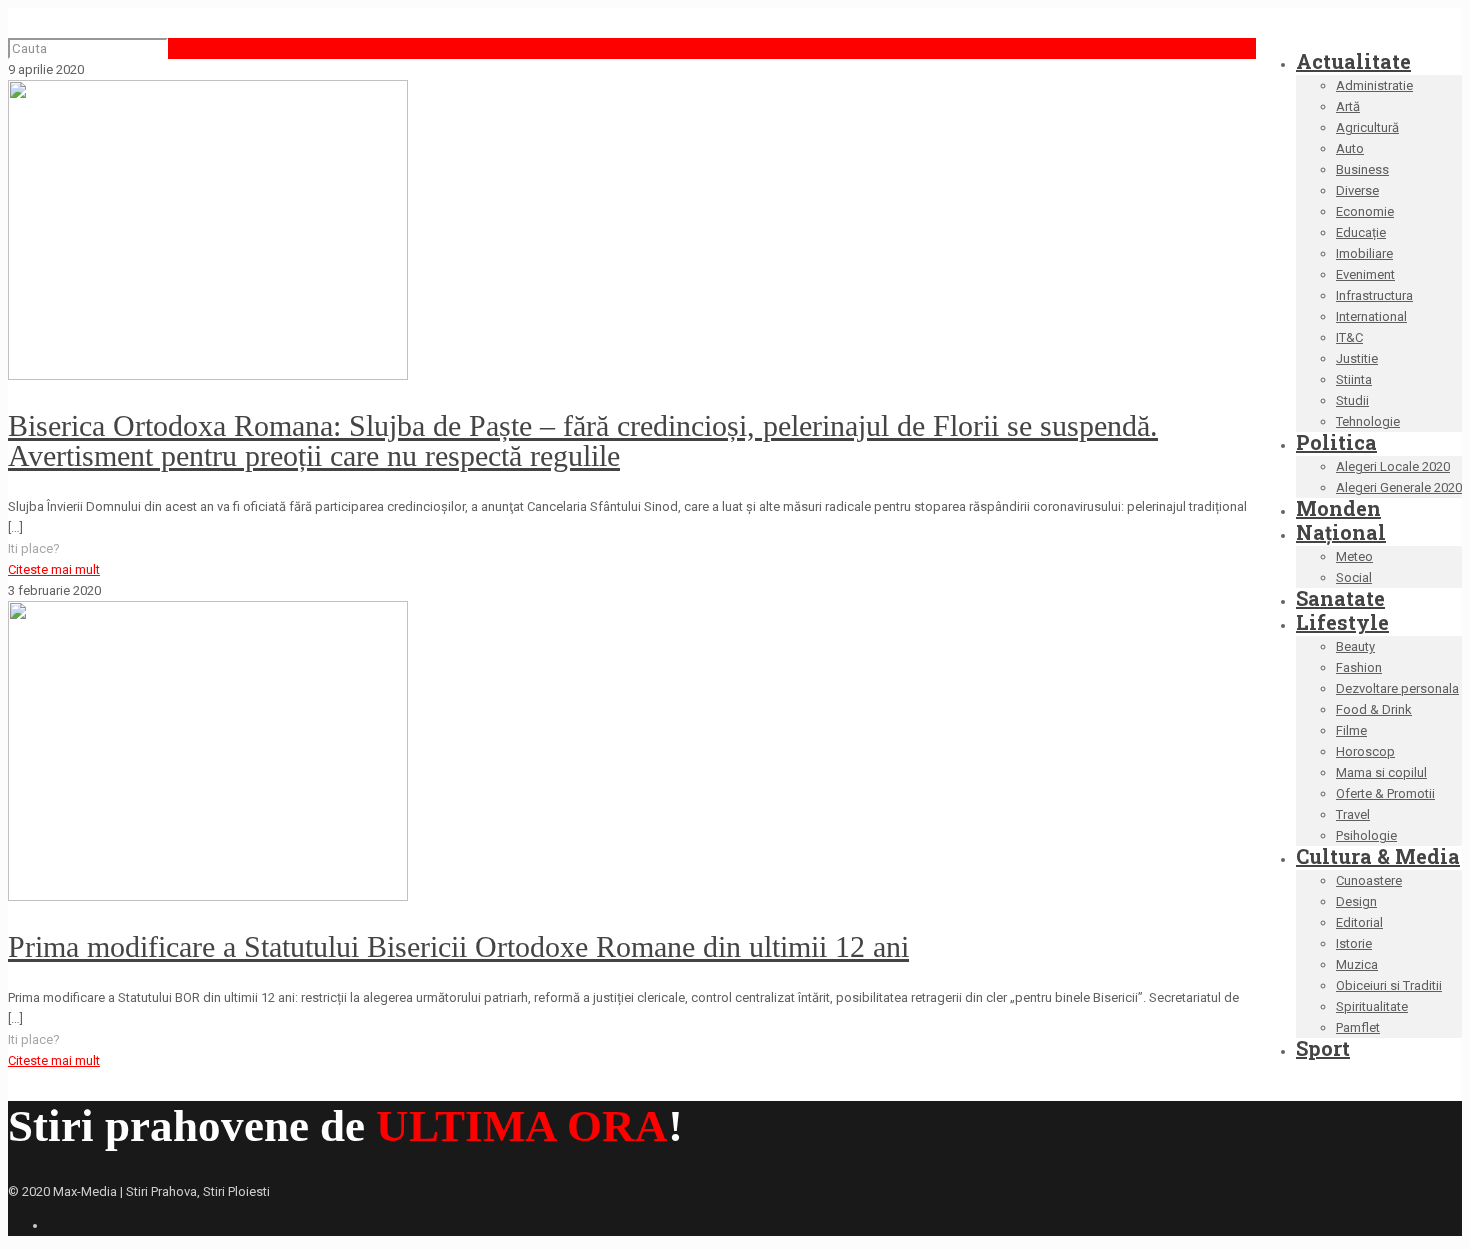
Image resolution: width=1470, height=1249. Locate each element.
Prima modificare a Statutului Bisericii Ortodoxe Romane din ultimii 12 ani (458, 946)
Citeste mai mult (54, 569)
